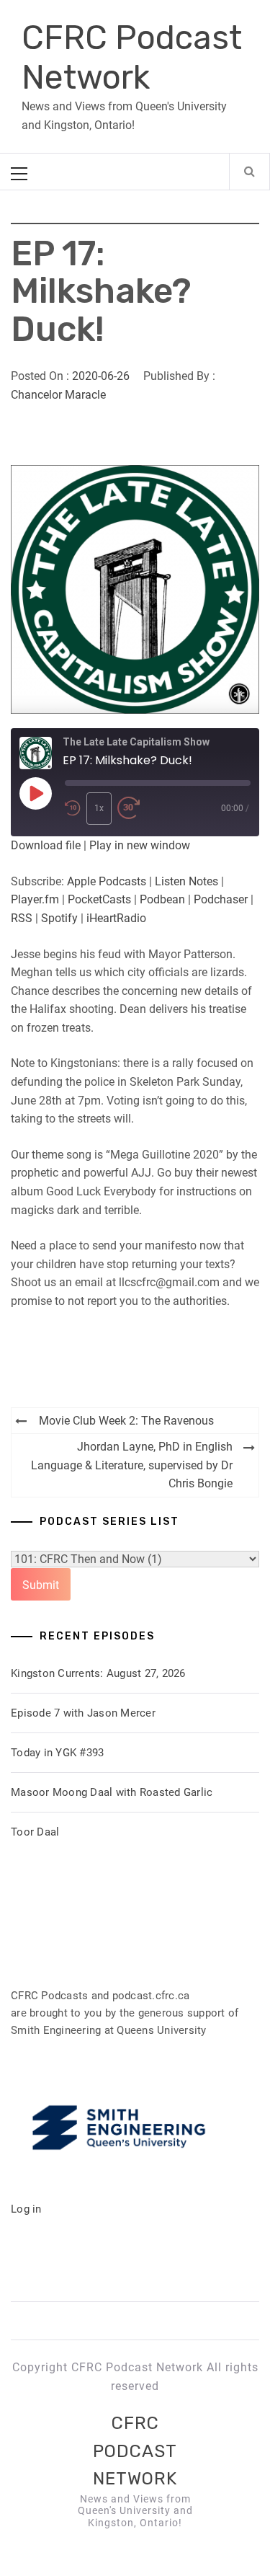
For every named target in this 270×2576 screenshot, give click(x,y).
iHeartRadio (116, 918)
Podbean (162, 899)
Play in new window (140, 845)
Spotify (59, 918)
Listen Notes (186, 881)
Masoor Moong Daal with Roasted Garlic (112, 1792)
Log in (26, 2209)
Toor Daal (35, 1832)
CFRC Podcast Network (132, 58)
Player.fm (35, 899)
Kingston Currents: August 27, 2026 (98, 1673)
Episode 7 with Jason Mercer (83, 1713)
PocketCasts (99, 899)
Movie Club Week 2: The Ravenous (126, 1421)
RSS (22, 918)
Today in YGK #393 (57, 1753)
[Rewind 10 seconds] (73, 809)
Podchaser (221, 899)
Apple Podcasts (107, 881)
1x (99, 808)
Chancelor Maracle (58, 395)
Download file (46, 845)
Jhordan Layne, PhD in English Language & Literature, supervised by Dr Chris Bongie (132, 1465)
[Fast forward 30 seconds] (129, 809)
